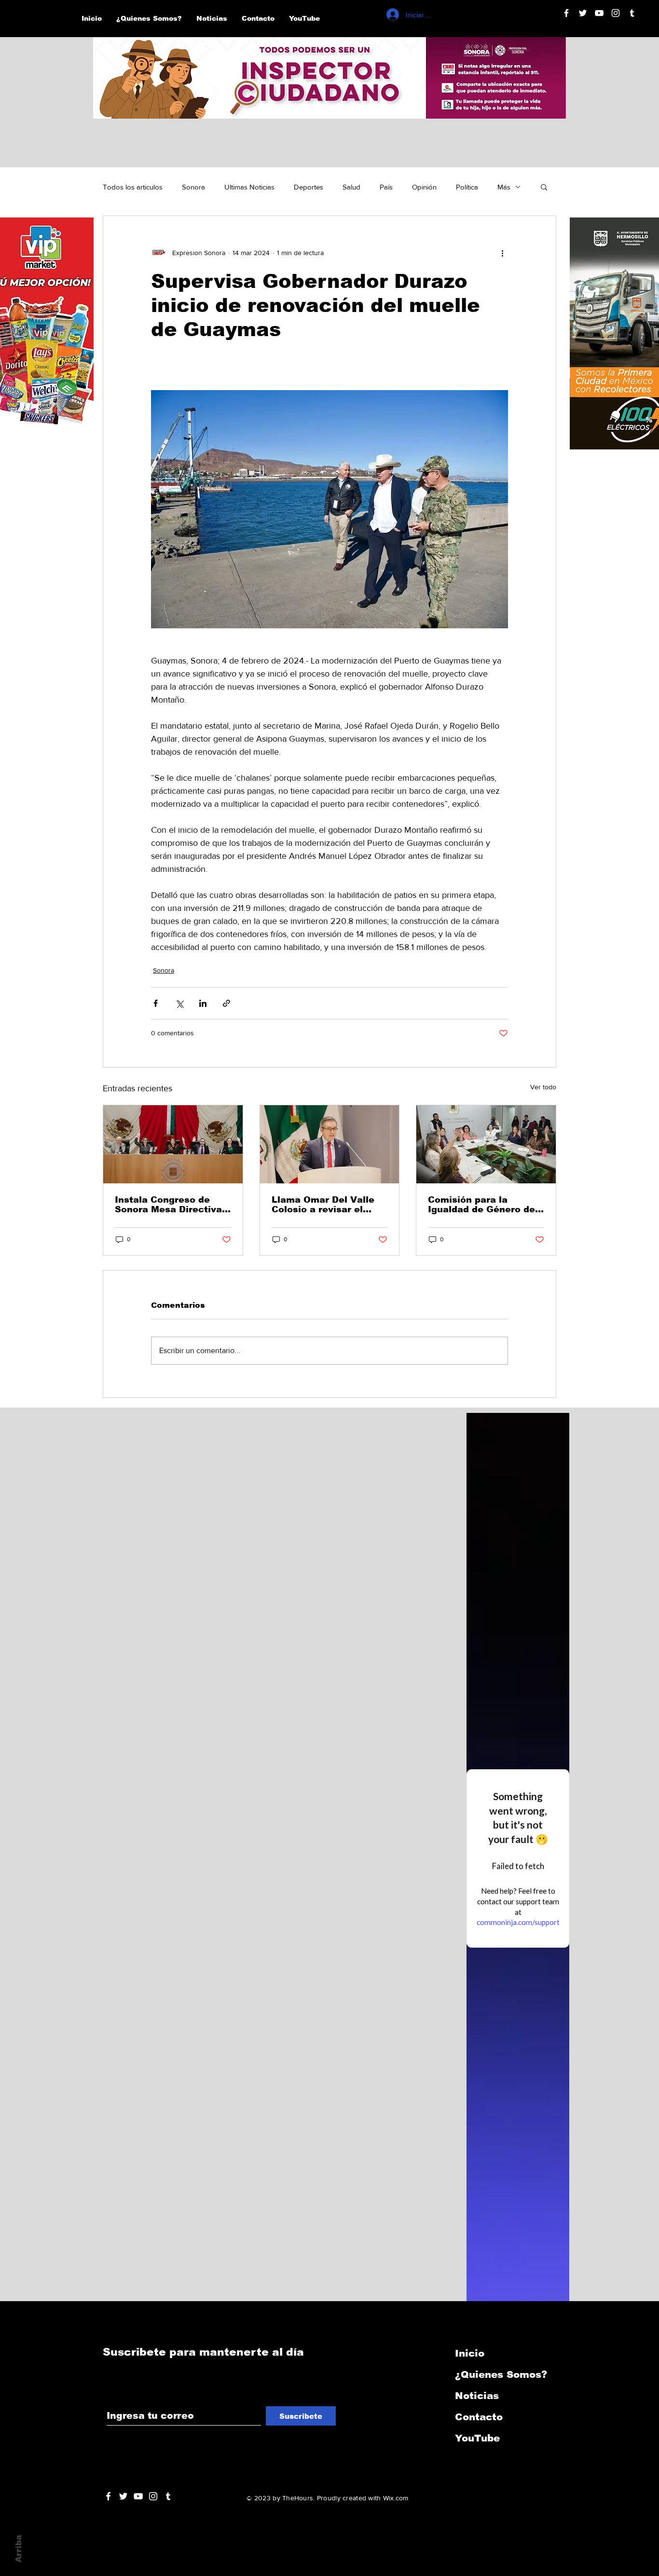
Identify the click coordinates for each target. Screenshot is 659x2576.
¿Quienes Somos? (501, 2374)
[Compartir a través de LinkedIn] (203, 1003)
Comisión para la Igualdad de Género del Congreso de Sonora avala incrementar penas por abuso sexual (484, 1205)
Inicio (470, 2353)
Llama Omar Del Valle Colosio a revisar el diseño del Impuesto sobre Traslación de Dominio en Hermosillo (325, 1205)
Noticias (477, 2396)
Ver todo (543, 1087)
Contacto (479, 2417)
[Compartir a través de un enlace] (227, 1003)
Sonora (193, 187)
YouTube (477, 2438)
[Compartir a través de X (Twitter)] (179, 1003)
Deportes (309, 187)
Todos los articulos (133, 187)
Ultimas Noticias (249, 187)
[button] (544, 187)
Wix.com (396, 2498)
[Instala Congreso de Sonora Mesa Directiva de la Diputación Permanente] (173, 1144)
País (386, 187)
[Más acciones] (502, 253)
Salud (351, 187)
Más (504, 187)
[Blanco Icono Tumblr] (632, 13)
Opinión (424, 187)
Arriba (19, 2549)
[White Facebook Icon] (108, 2496)
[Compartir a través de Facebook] (156, 1003)
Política (467, 187)
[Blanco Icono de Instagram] (616, 13)
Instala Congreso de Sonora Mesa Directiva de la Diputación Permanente (168, 1205)
